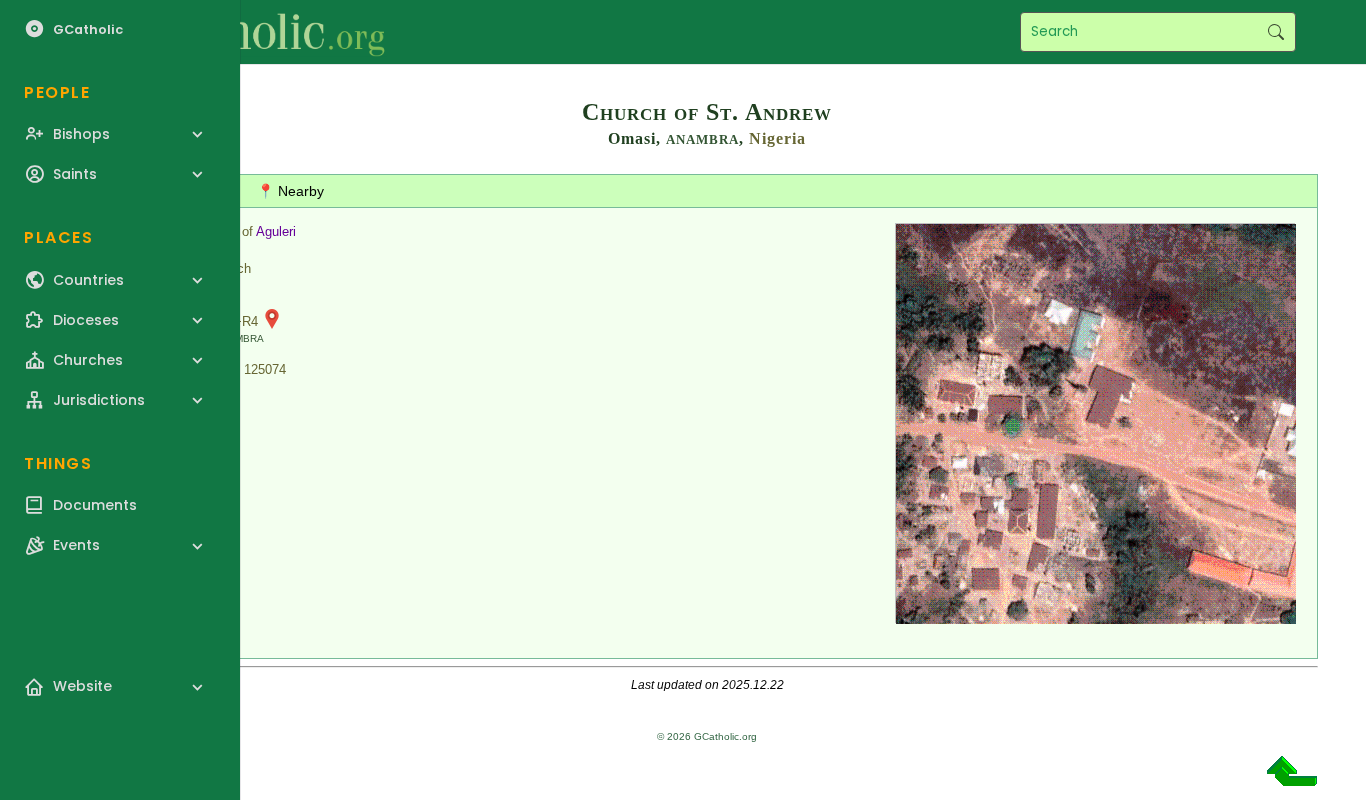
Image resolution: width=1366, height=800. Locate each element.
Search (1275, 32)
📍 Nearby (290, 191)
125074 (265, 369)
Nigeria (777, 138)
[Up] (1292, 778)
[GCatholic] (246, 32)
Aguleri (276, 231)
